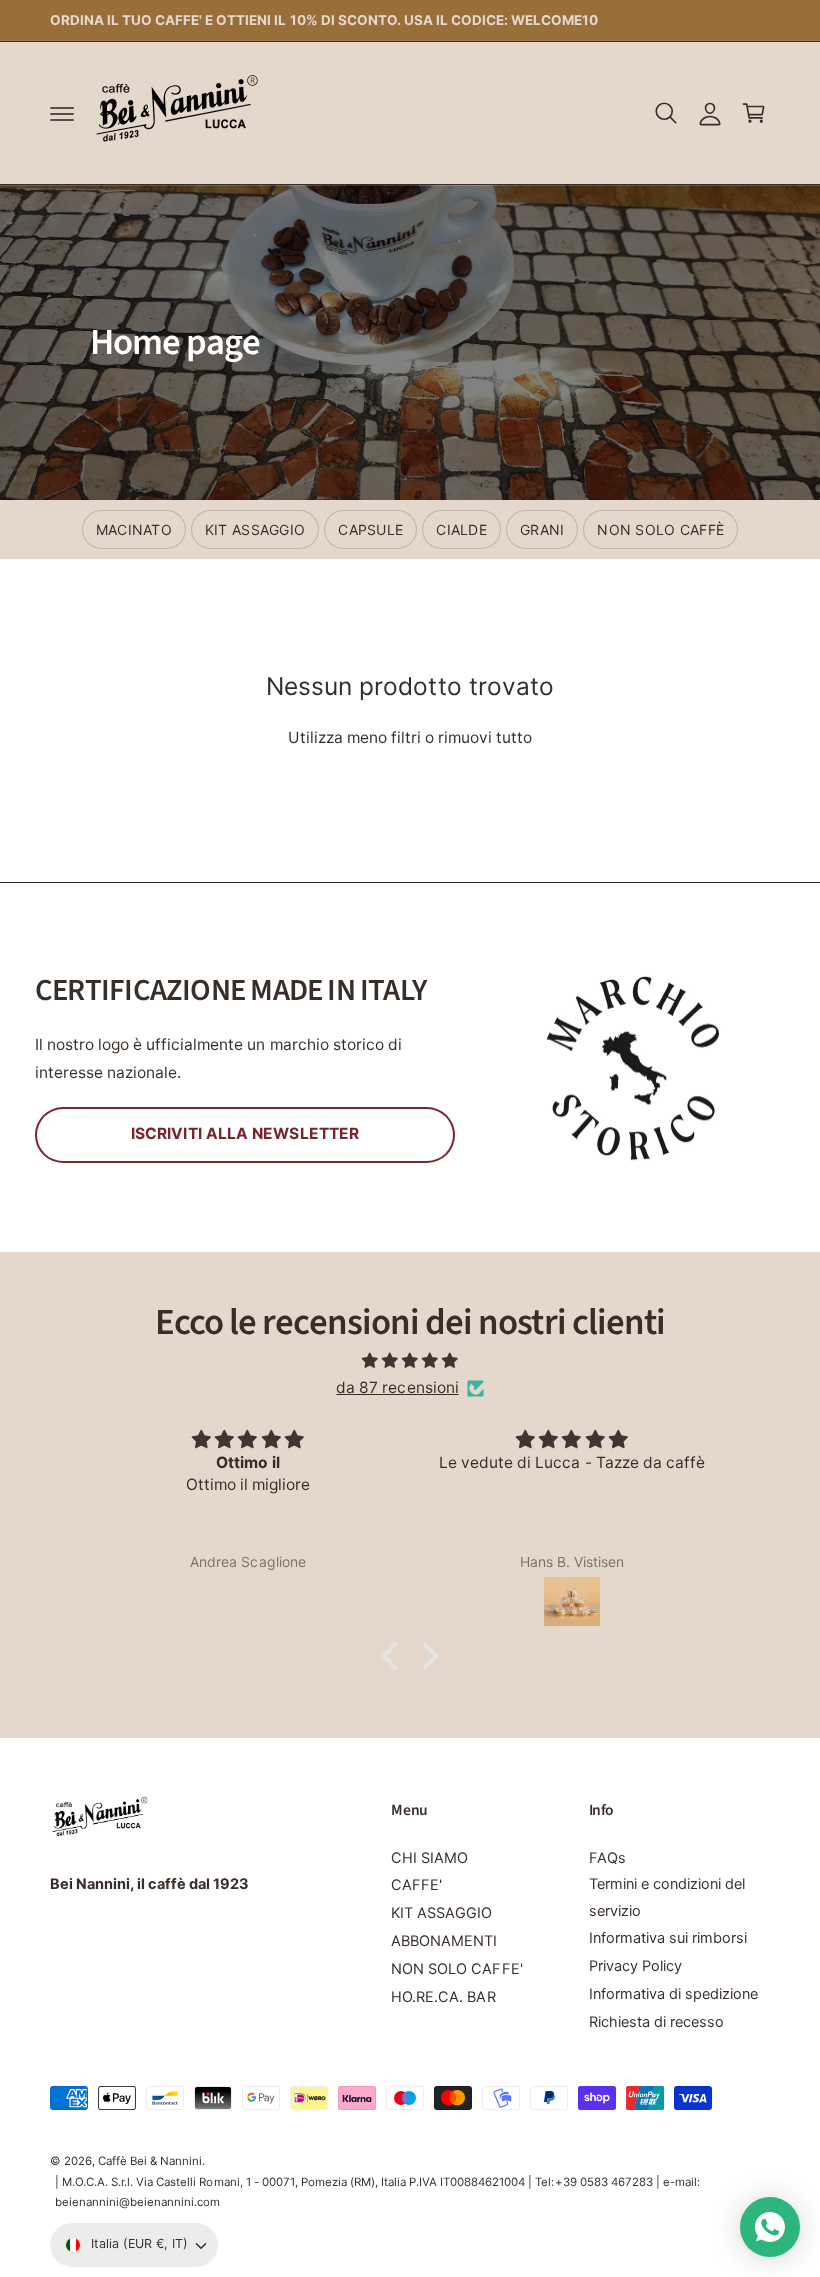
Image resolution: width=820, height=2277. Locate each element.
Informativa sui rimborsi (668, 1938)
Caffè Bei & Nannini (150, 2161)
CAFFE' (416, 1885)
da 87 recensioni (397, 1387)
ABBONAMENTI (444, 1941)
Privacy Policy (635, 1966)
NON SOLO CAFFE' (456, 1969)
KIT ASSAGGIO (441, 1913)
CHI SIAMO (429, 1858)
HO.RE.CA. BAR (443, 1997)
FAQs (607, 1858)
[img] (410, 1361)
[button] (62, 113)
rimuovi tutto (485, 737)
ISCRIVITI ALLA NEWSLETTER (245, 1133)
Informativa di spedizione (673, 1994)
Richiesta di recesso (656, 2022)
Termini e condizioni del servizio (667, 1897)
